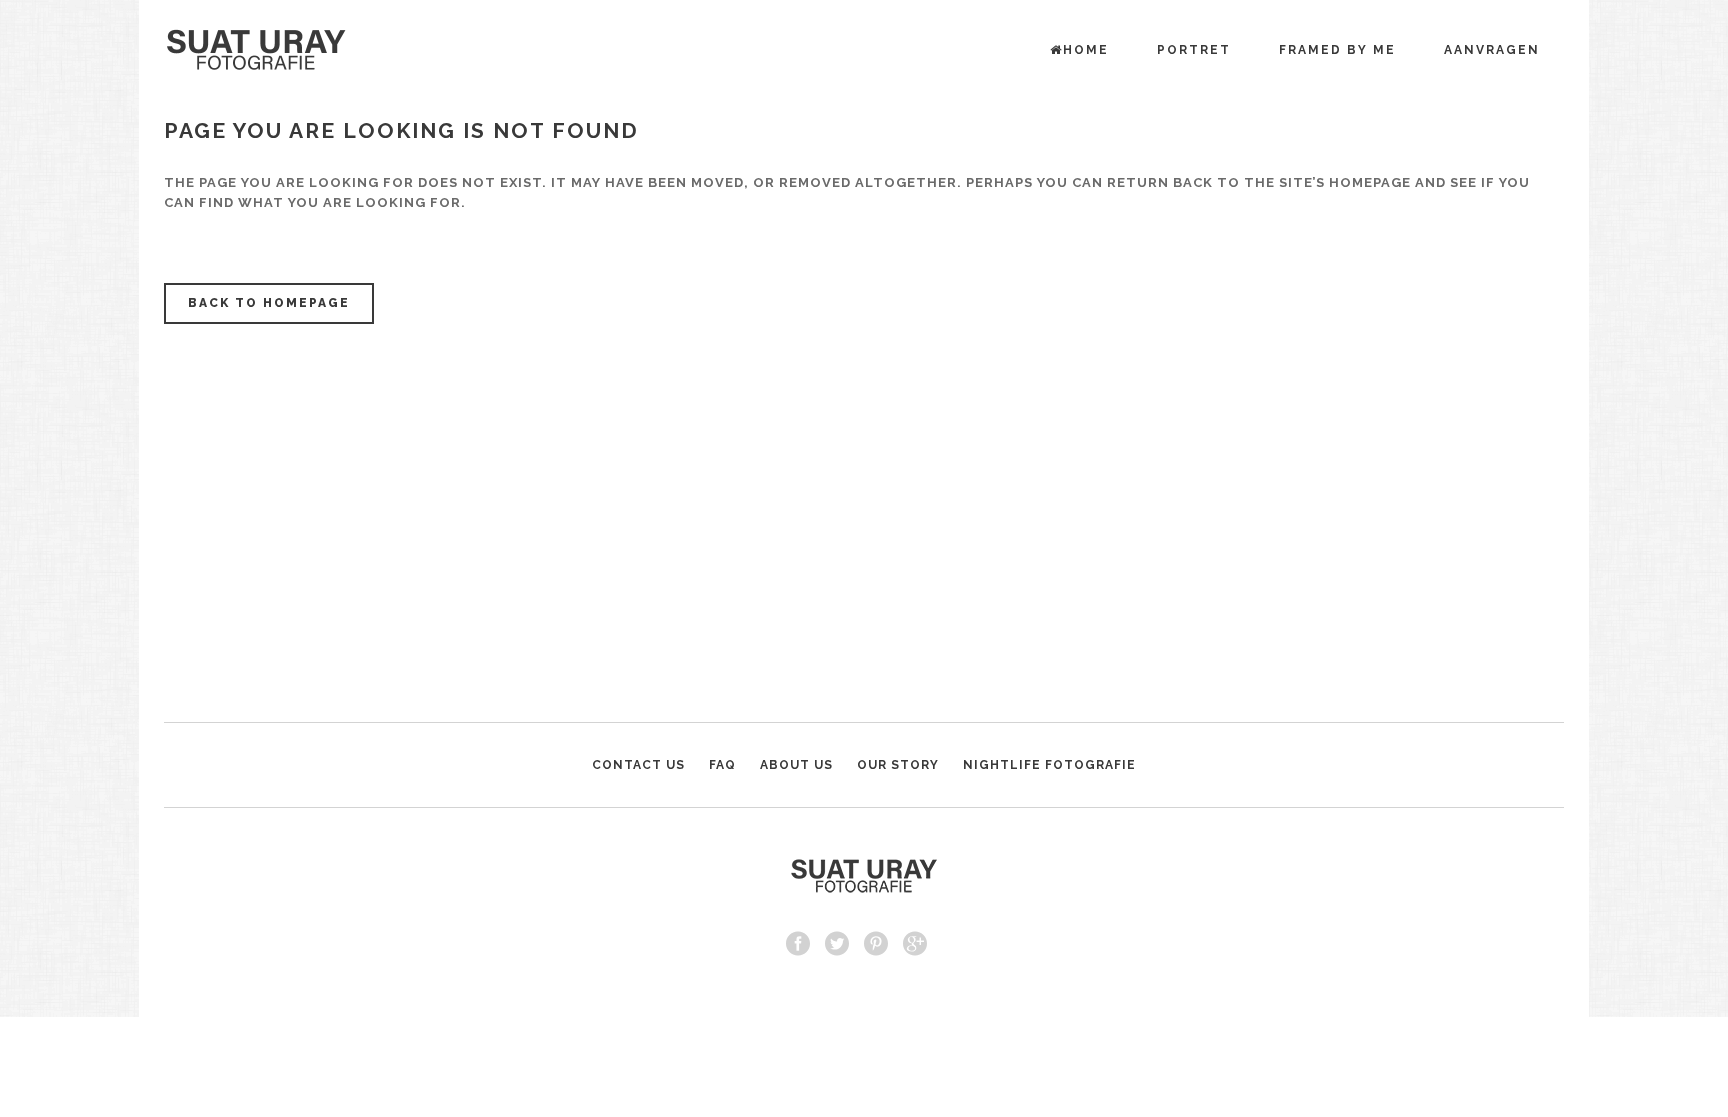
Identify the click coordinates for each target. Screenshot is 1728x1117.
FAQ (722, 765)
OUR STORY (898, 765)
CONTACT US (638, 765)
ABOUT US (796, 765)
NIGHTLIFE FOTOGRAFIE (1049, 765)
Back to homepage (269, 303)
